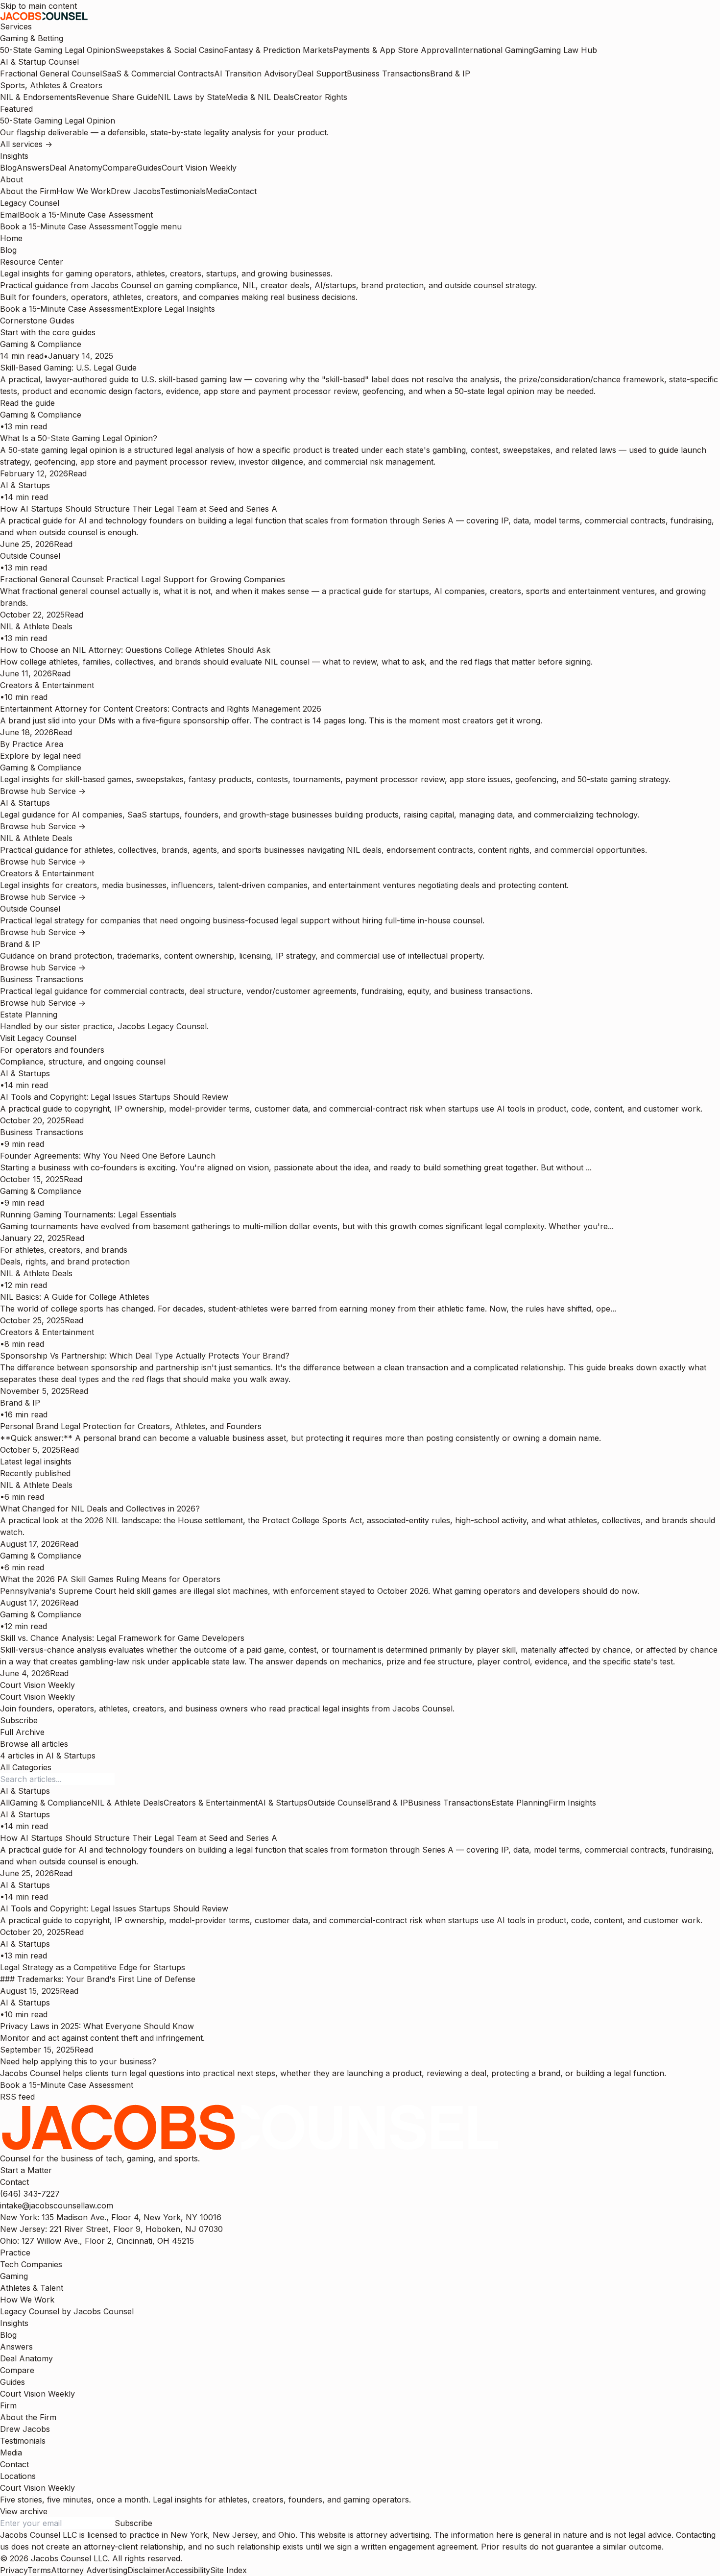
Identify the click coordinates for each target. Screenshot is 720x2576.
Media (217, 191)
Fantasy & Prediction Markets (278, 50)
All (5, 1803)
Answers (33, 168)
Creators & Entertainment (211, 1803)
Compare (120, 168)
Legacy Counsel (30, 203)
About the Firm (28, 191)
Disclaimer (146, 2570)
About (12, 179)
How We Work (84, 191)
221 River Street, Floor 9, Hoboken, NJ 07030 (111, 2229)
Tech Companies (31, 2264)
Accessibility (188, 2570)
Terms (39, 2570)
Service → (67, 791)
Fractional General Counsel (51, 74)
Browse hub (24, 791)
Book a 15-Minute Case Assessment (86, 215)
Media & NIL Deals (260, 97)
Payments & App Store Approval (394, 50)
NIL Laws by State (192, 97)
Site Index (228, 2570)
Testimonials (183, 191)
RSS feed (17, 2097)
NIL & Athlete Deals (127, 1803)
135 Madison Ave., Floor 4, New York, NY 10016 (111, 2217)
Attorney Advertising (89, 2570)
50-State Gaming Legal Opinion (58, 50)
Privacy (14, 2570)
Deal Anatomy (76, 168)
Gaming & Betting (32, 38)
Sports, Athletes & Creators (51, 85)
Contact (242, 191)
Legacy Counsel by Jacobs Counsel (67, 2311)
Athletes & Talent (32, 2288)
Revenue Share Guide (117, 97)
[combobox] (25, 1791)
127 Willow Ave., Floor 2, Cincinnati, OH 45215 (97, 2241)
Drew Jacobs (135, 191)
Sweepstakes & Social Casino (169, 50)
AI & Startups (283, 1803)
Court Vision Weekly (199, 168)
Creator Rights (321, 97)
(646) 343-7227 (30, 2194)
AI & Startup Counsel (39, 62)
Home (11, 238)
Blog (8, 168)
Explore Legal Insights (174, 309)
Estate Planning (520, 1803)
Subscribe (19, 1720)
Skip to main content (38, 6)
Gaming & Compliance (50, 1803)
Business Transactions (388, 74)
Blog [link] (8, 250)
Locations (18, 2476)
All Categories (26, 1767)
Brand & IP (450, 74)
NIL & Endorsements (38, 97)
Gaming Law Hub (565, 50)
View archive (24, 2511)
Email (10, 215)
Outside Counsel (338, 1803)
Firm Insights (572, 1803)
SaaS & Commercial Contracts (158, 74)
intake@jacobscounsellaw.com (57, 2205)
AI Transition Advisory (255, 74)
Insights (14, 156)
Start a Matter (26, 2170)
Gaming (14, 2276)
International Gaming (494, 50)
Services (16, 26)
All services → (26, 144)
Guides (149, 168)
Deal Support (322, 74)
